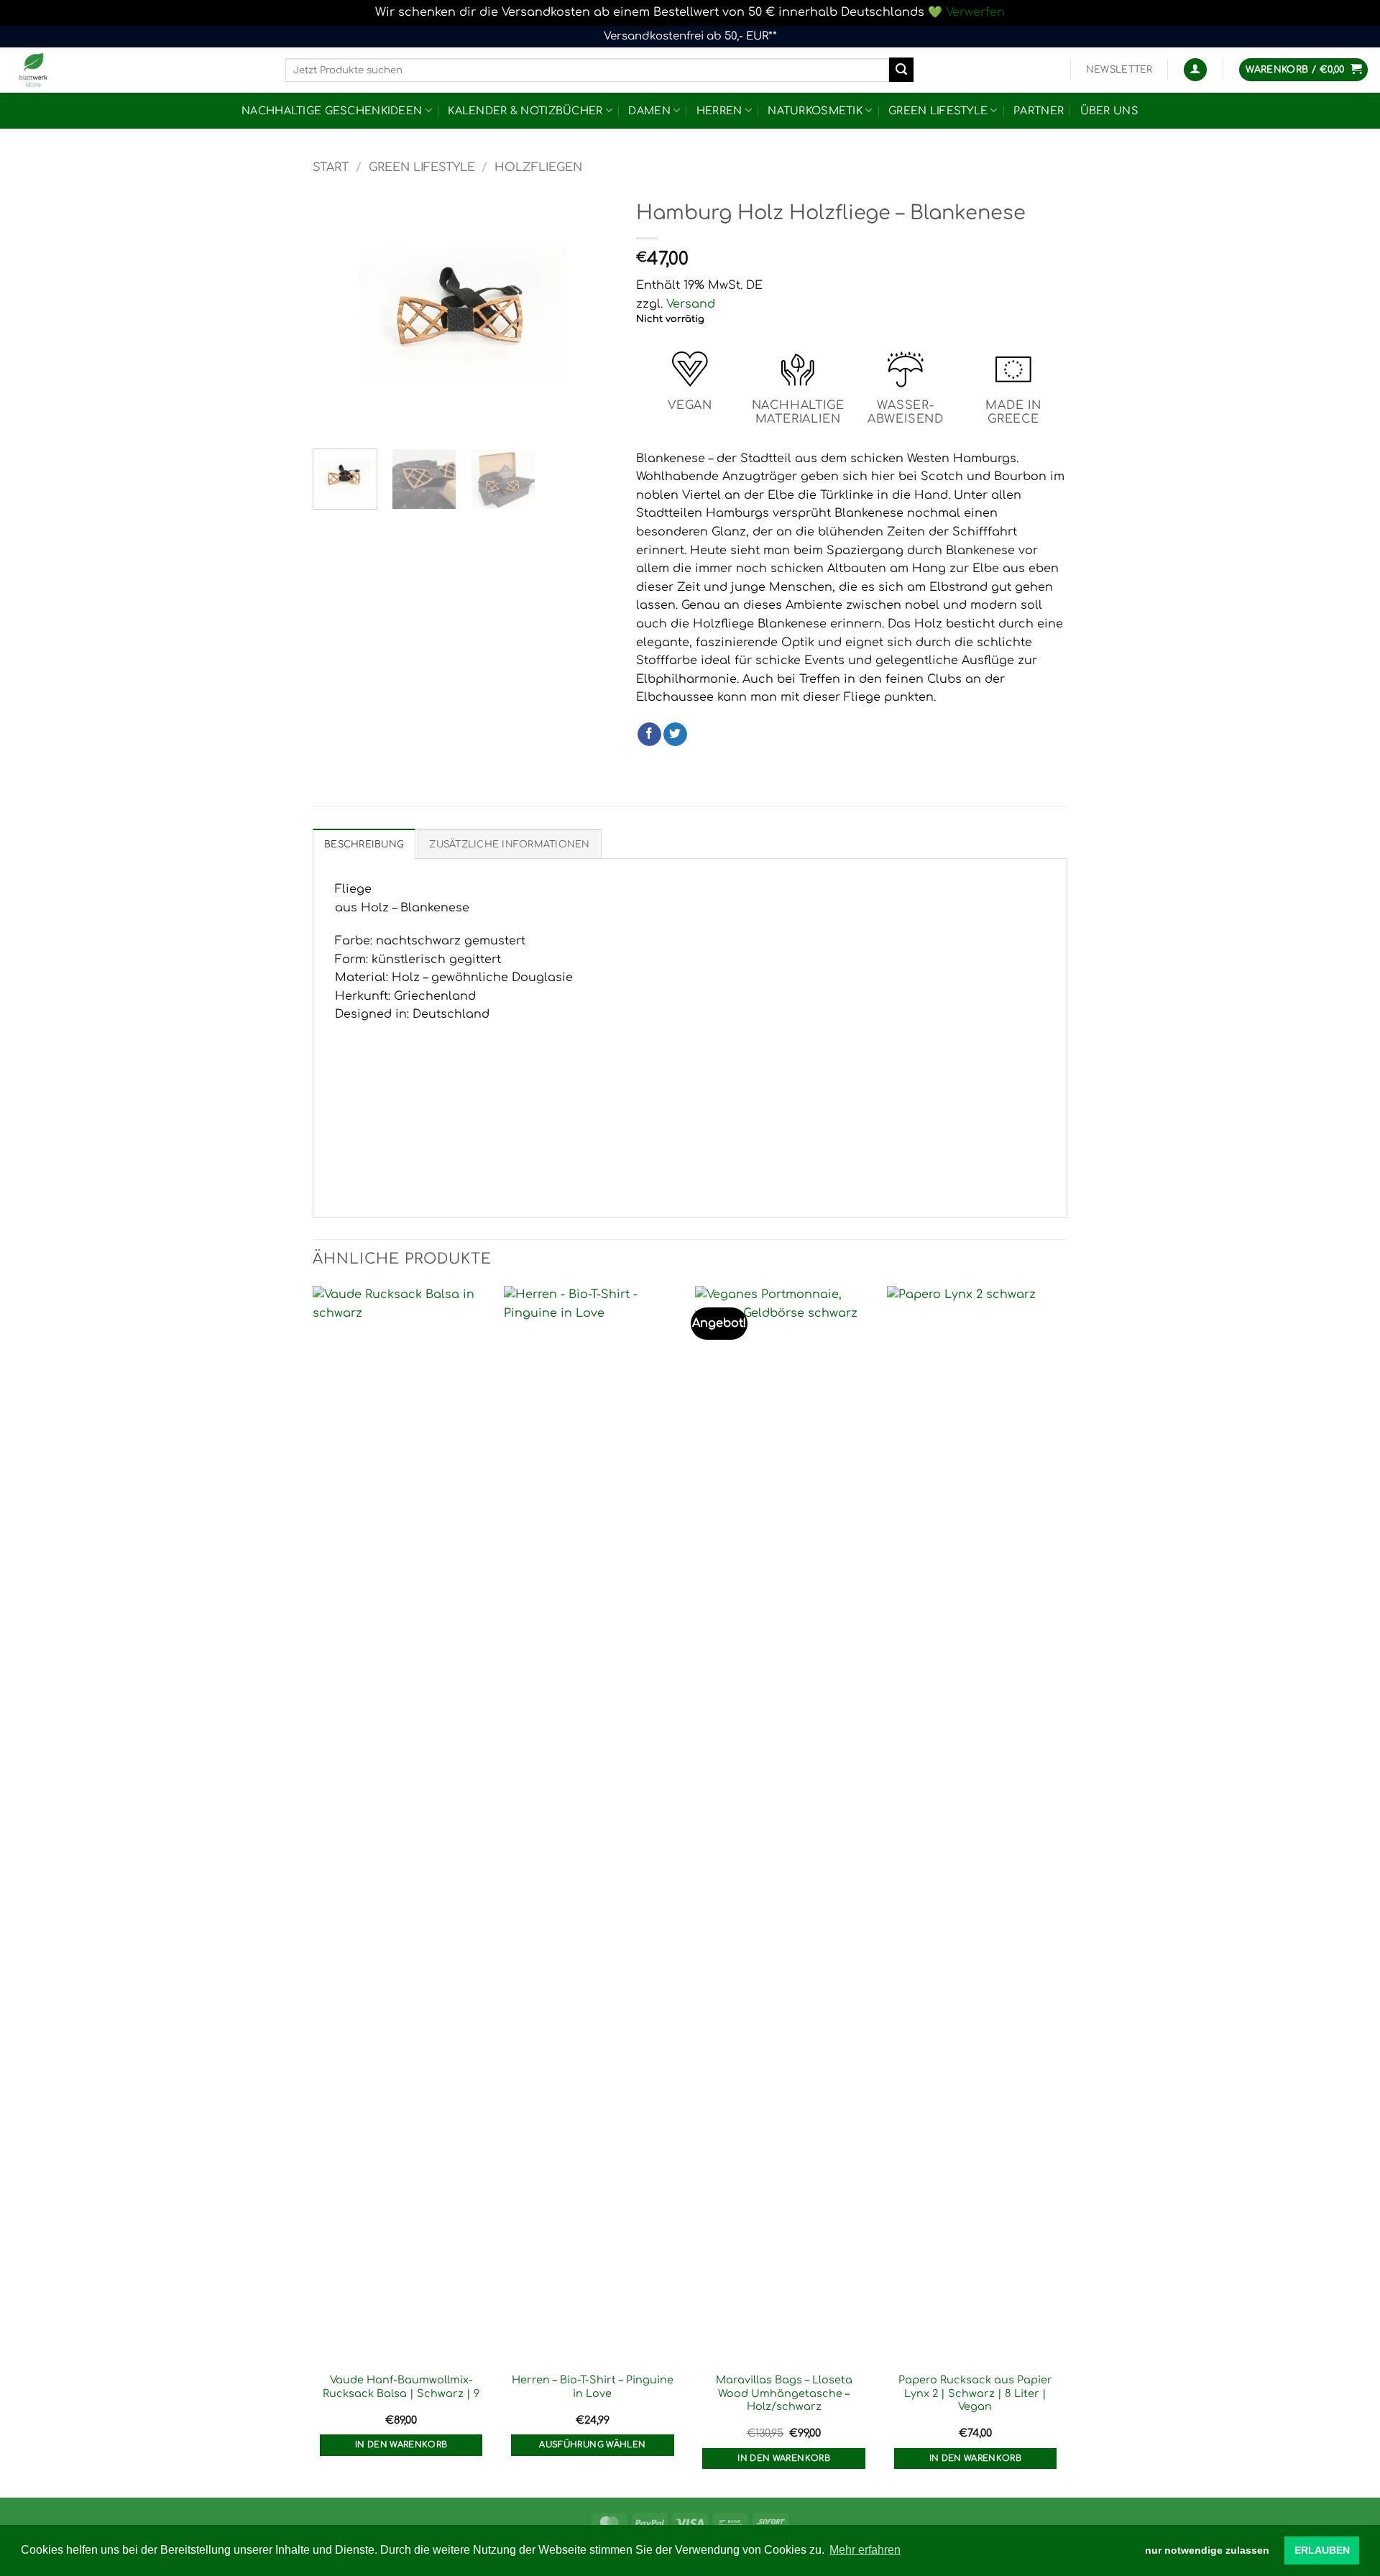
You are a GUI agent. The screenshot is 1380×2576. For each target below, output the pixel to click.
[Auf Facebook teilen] (649, 735)
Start (331, 167)
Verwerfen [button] (975, 12)
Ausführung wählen (592, 2445)
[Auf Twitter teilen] (675, 735)
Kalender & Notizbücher (525, 111)
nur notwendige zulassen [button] (1207, 2550)
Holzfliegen (538, 167)
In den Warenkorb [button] (401, 2445)
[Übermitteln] (901, 70)
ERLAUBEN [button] (1322, 2550)
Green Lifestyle (938, 111)
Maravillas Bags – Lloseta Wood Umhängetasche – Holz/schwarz (784, 2393)
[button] (1119, 70)
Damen (649, 111)
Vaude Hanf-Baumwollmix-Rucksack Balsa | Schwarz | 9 (401, 2387)
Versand (691, 304)
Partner (1039, 111)
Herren (719, 111)
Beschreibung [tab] (364, 845)
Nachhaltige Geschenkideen (332, 111)
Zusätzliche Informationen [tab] (509, 845)
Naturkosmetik (815, 111)
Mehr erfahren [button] (865, 2550)
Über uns (1109, 111)
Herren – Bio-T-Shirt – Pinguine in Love (593, 2387)
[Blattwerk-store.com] (137, 70)
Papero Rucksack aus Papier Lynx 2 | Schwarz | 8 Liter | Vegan (975, 2393)
